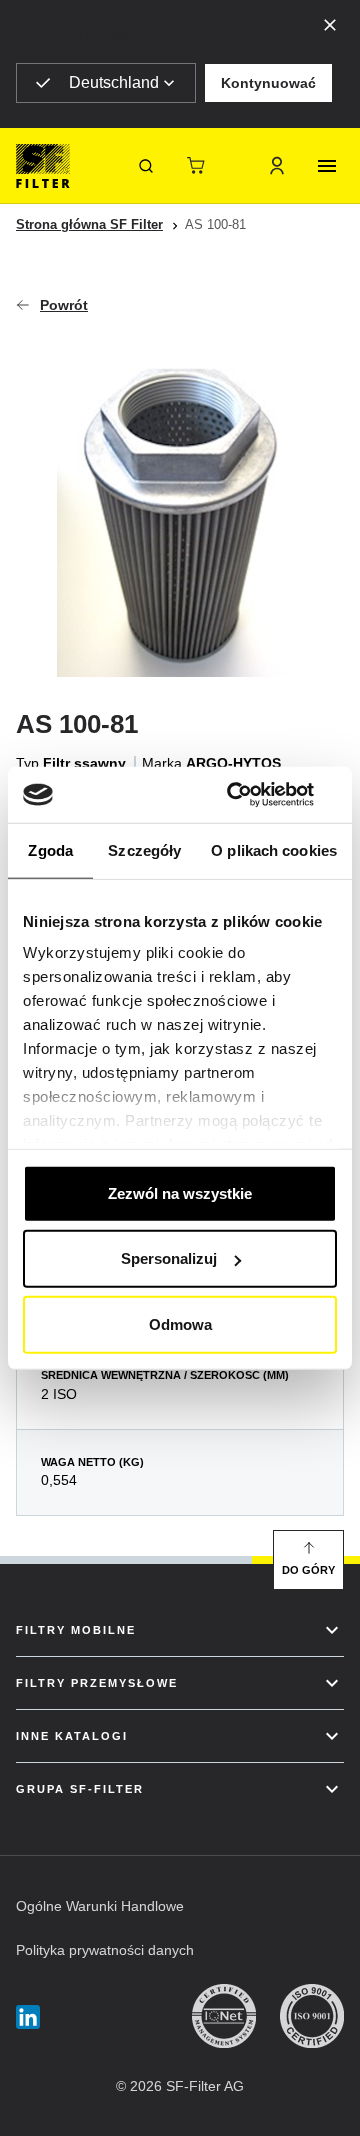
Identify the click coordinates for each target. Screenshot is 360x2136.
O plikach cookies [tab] (274, 849)
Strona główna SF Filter (89, 224)
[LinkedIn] (28, 2016)
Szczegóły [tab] (144, 849)
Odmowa (180, 1323)
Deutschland (114, 82)
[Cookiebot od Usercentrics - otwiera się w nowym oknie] (254, 795)
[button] (268, 83)
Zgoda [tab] (50, 849)
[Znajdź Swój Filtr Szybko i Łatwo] (146, 166)
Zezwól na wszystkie (180, 1192)
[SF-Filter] (43, 166)
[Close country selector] (330, 24)
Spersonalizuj (169, 1258)
